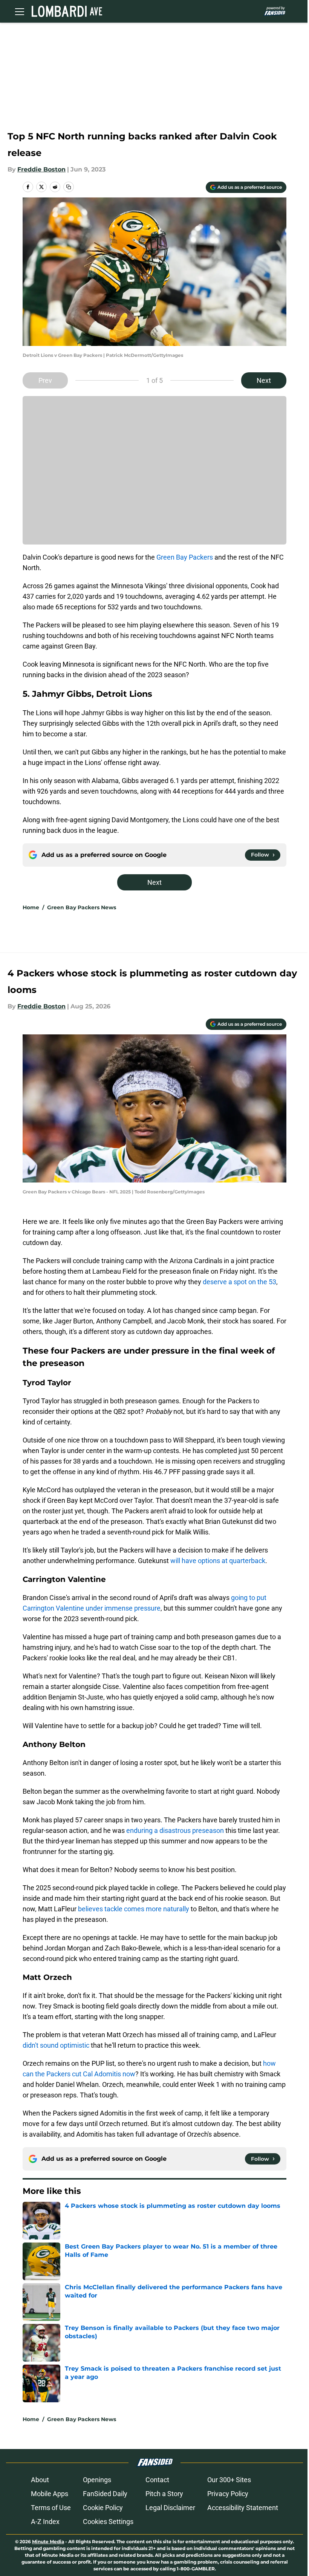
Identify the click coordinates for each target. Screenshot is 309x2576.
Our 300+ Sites (229, 2480)
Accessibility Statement (243, 2508)
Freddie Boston (41, 169)
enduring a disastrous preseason (175, 1830)
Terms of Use (51, 2508)
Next (264, 380)
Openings (97, 2480)
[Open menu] (20, 11)
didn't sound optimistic (56, 2045)
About (40, 2480)
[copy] (69, 187)
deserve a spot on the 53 (239, 1282)
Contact (157, 2480)
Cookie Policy (103, 2508)
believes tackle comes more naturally (134, 1909)
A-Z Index (45, 2522)
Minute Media (48, 2542)
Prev (45, 380)
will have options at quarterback (218, 1561)
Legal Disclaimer (170, 2508)
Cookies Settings (108, 2522)
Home (31, 907)
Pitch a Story (164, 2494)
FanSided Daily (105, 2494)
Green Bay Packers (185, 557)
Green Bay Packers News (82, 907)
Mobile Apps (50, 2494)
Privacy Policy (228, 2494)
